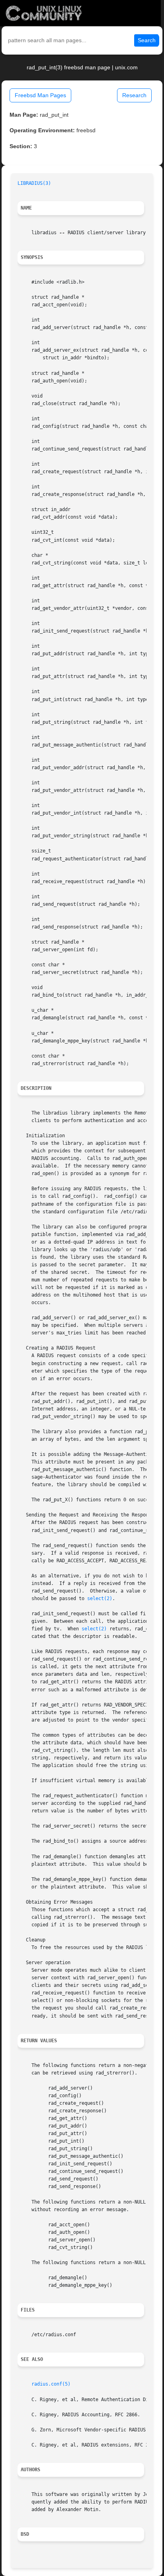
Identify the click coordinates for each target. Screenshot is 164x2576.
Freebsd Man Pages (40, 95)
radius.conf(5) (51, 2384)
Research (134, 95)
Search (147, 40)
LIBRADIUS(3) (34, 183)
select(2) (100, 1598)
